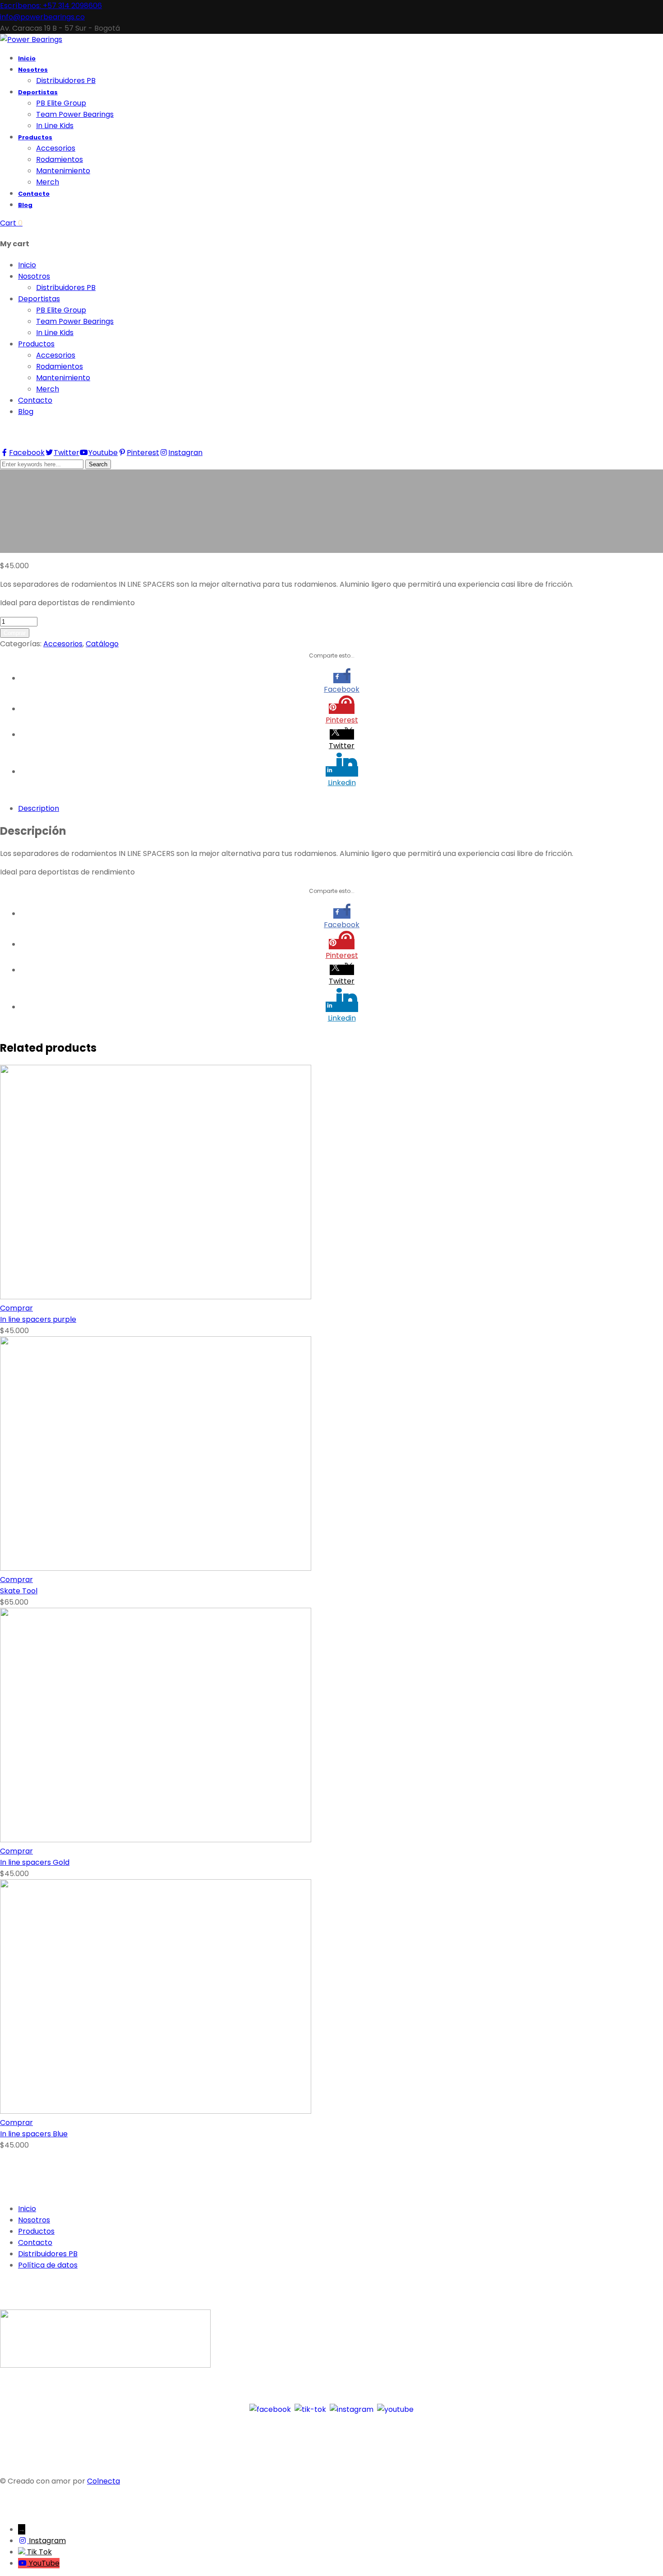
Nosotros (34, 276)
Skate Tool (19, 1591)
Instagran (185, 453)
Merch (48, 389)
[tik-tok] (310, 2409)
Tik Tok (39, 2552)
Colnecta (104, 2481)
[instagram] (352, 2409)
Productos (36, 344)
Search (98, 464)
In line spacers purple (38, 1319)
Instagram (47, 2541)
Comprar (15, 633)
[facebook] (270, 2409)
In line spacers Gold (35, 1862)
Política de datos (48, 2265)
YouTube (44, 2563)
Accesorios (56, 355)
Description (39, 808)
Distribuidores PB (66, 287)
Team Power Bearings (75, 321)
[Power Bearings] (31, 39)
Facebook (27, 453)
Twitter (67, 453)
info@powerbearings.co (42, 17)
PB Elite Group (61, 310)
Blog (26, 412)
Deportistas (39, 299)
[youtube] (395, 2409)
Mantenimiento (63, 378)
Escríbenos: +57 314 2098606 (51, 6)
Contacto (35, 400)
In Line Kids (55, 333)
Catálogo (102, 644)
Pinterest (143, 453)
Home (11, 547)
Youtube (103, 453)
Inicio (27, 265)
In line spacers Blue (34, 2134)
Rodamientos (60, 366)
